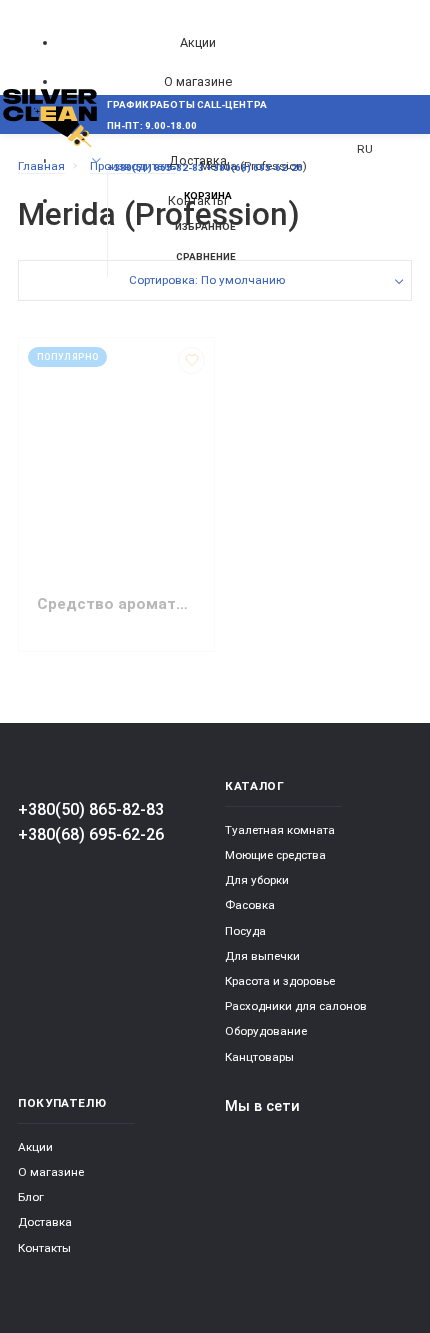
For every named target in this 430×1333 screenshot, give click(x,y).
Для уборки (257, 880)
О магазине (198, 81)
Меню (52, 160)
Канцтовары (259, 1057)
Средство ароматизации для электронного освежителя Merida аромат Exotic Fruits (116, 604)
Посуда (245, 931)
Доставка (45, 1222)
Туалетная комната (280, 830)
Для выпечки (262, 956)
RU (365, 149)
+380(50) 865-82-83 (91, 809)
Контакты (44, 1248)
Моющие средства (275, 855)
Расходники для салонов (296, 1006)
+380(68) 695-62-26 (91, 834)
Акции (198, 42)
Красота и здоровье (280, 981)
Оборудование (266, 1031)
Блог (31, 1197)
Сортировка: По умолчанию (207, 280)
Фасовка (250, 905)
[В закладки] (191, 360)
